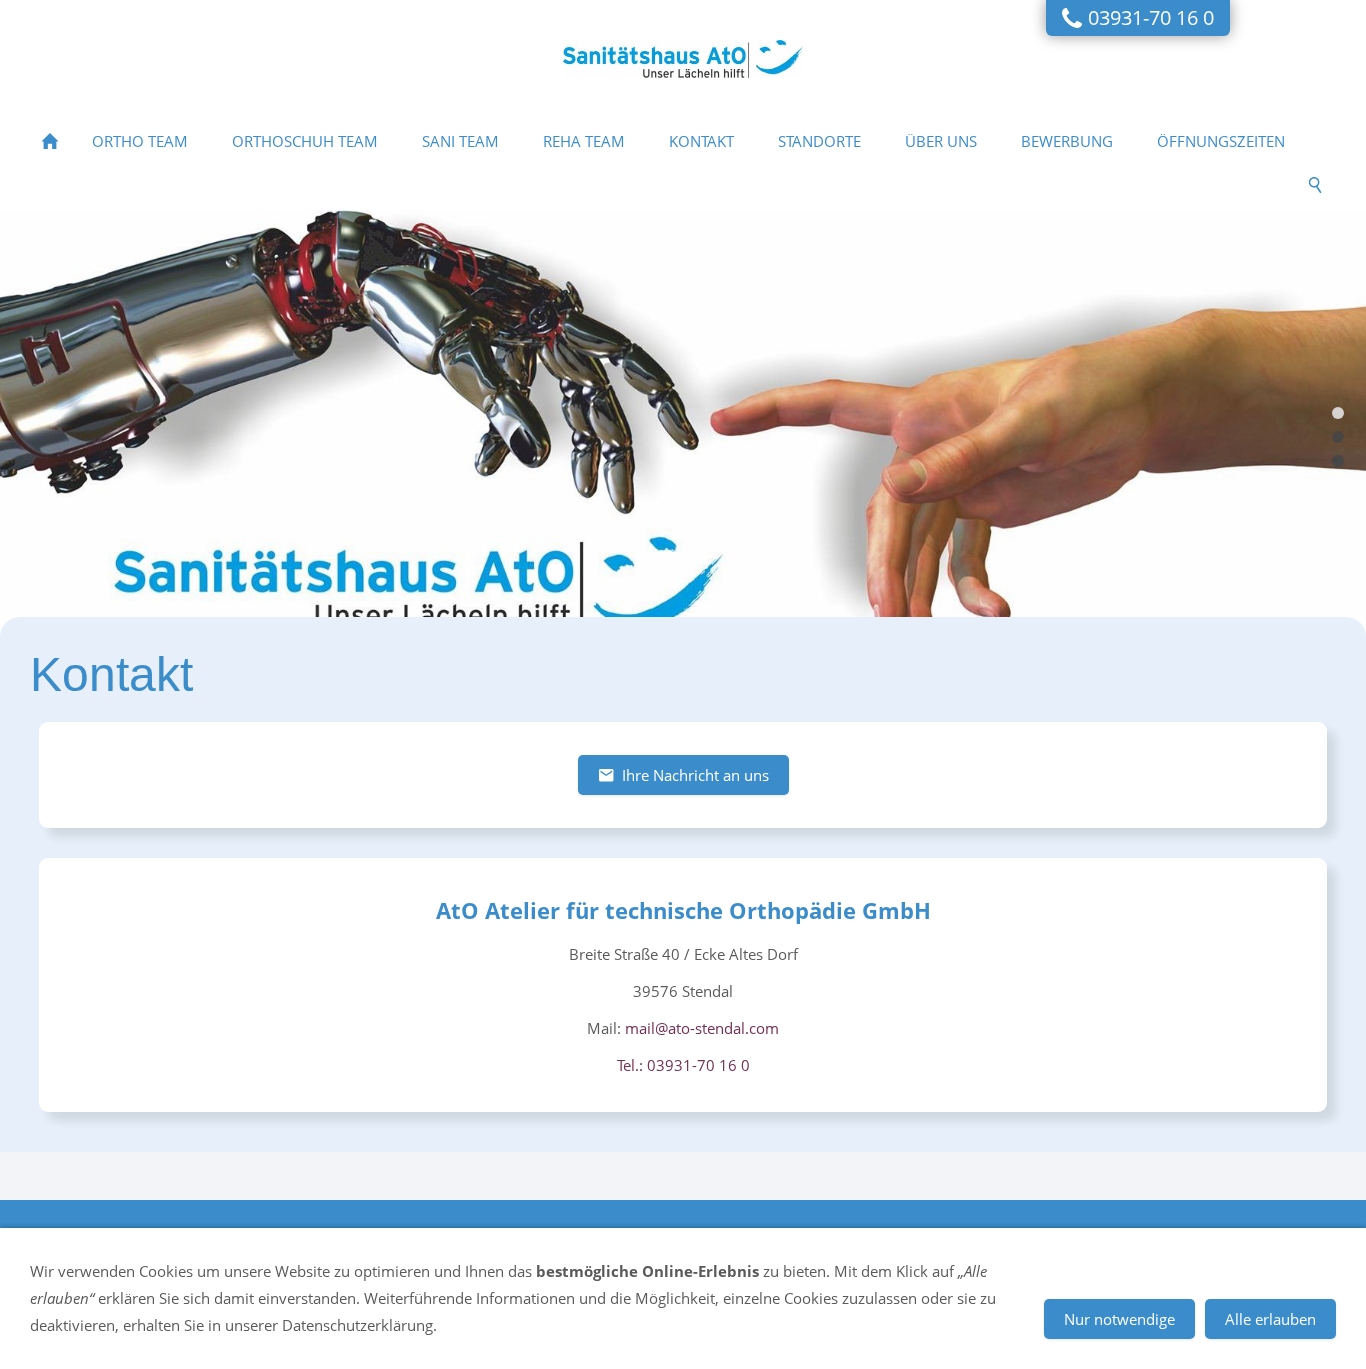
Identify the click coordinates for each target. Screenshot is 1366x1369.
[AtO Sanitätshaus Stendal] (1338, 437)
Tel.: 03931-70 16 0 (683, 1065)
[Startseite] (50, 141)
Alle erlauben (1270, 1319)
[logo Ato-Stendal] (1338, 413)
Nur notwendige (1119, 1319)
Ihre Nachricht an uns (695, 775)
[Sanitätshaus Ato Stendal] (1338, 461)
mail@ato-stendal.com (702, 1028)
